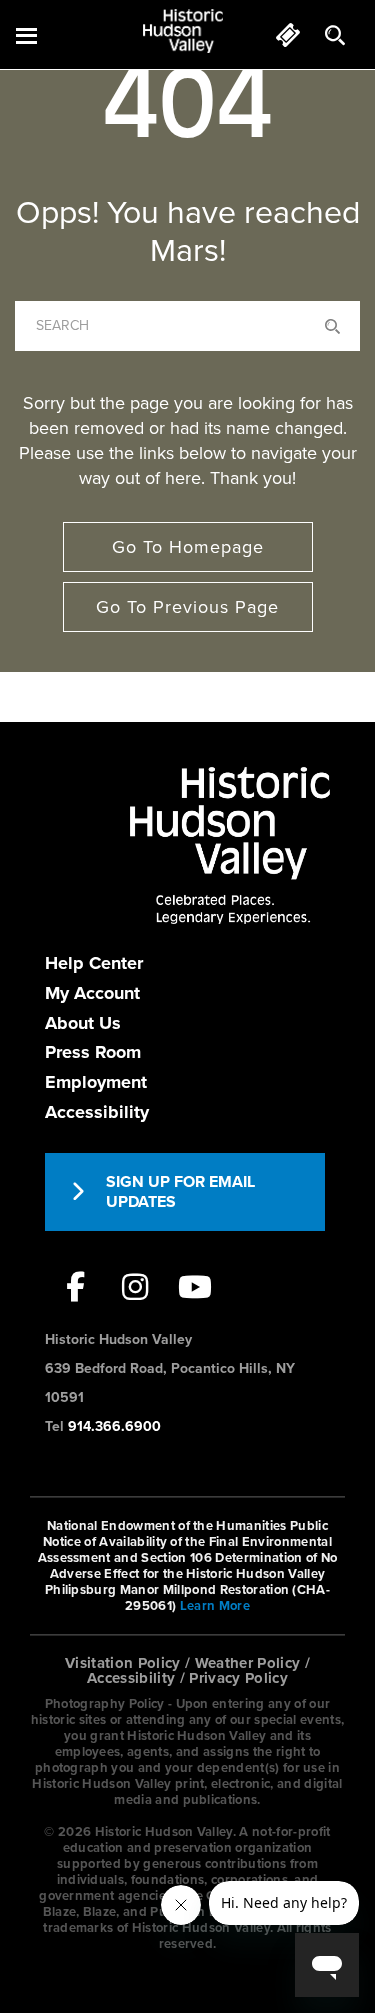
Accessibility (97, 1112)
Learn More (215, 1606)
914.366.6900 (114, 1426)
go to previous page (187, 607)
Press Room (93, 1052)
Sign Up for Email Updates (180, 1192)
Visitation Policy (123, 1663)
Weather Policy (248, 1663)
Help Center (94, 963)
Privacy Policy (238, 1678)
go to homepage (188, 547)
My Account (92, 993)
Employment (96, 1082)
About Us (83, 1023)
